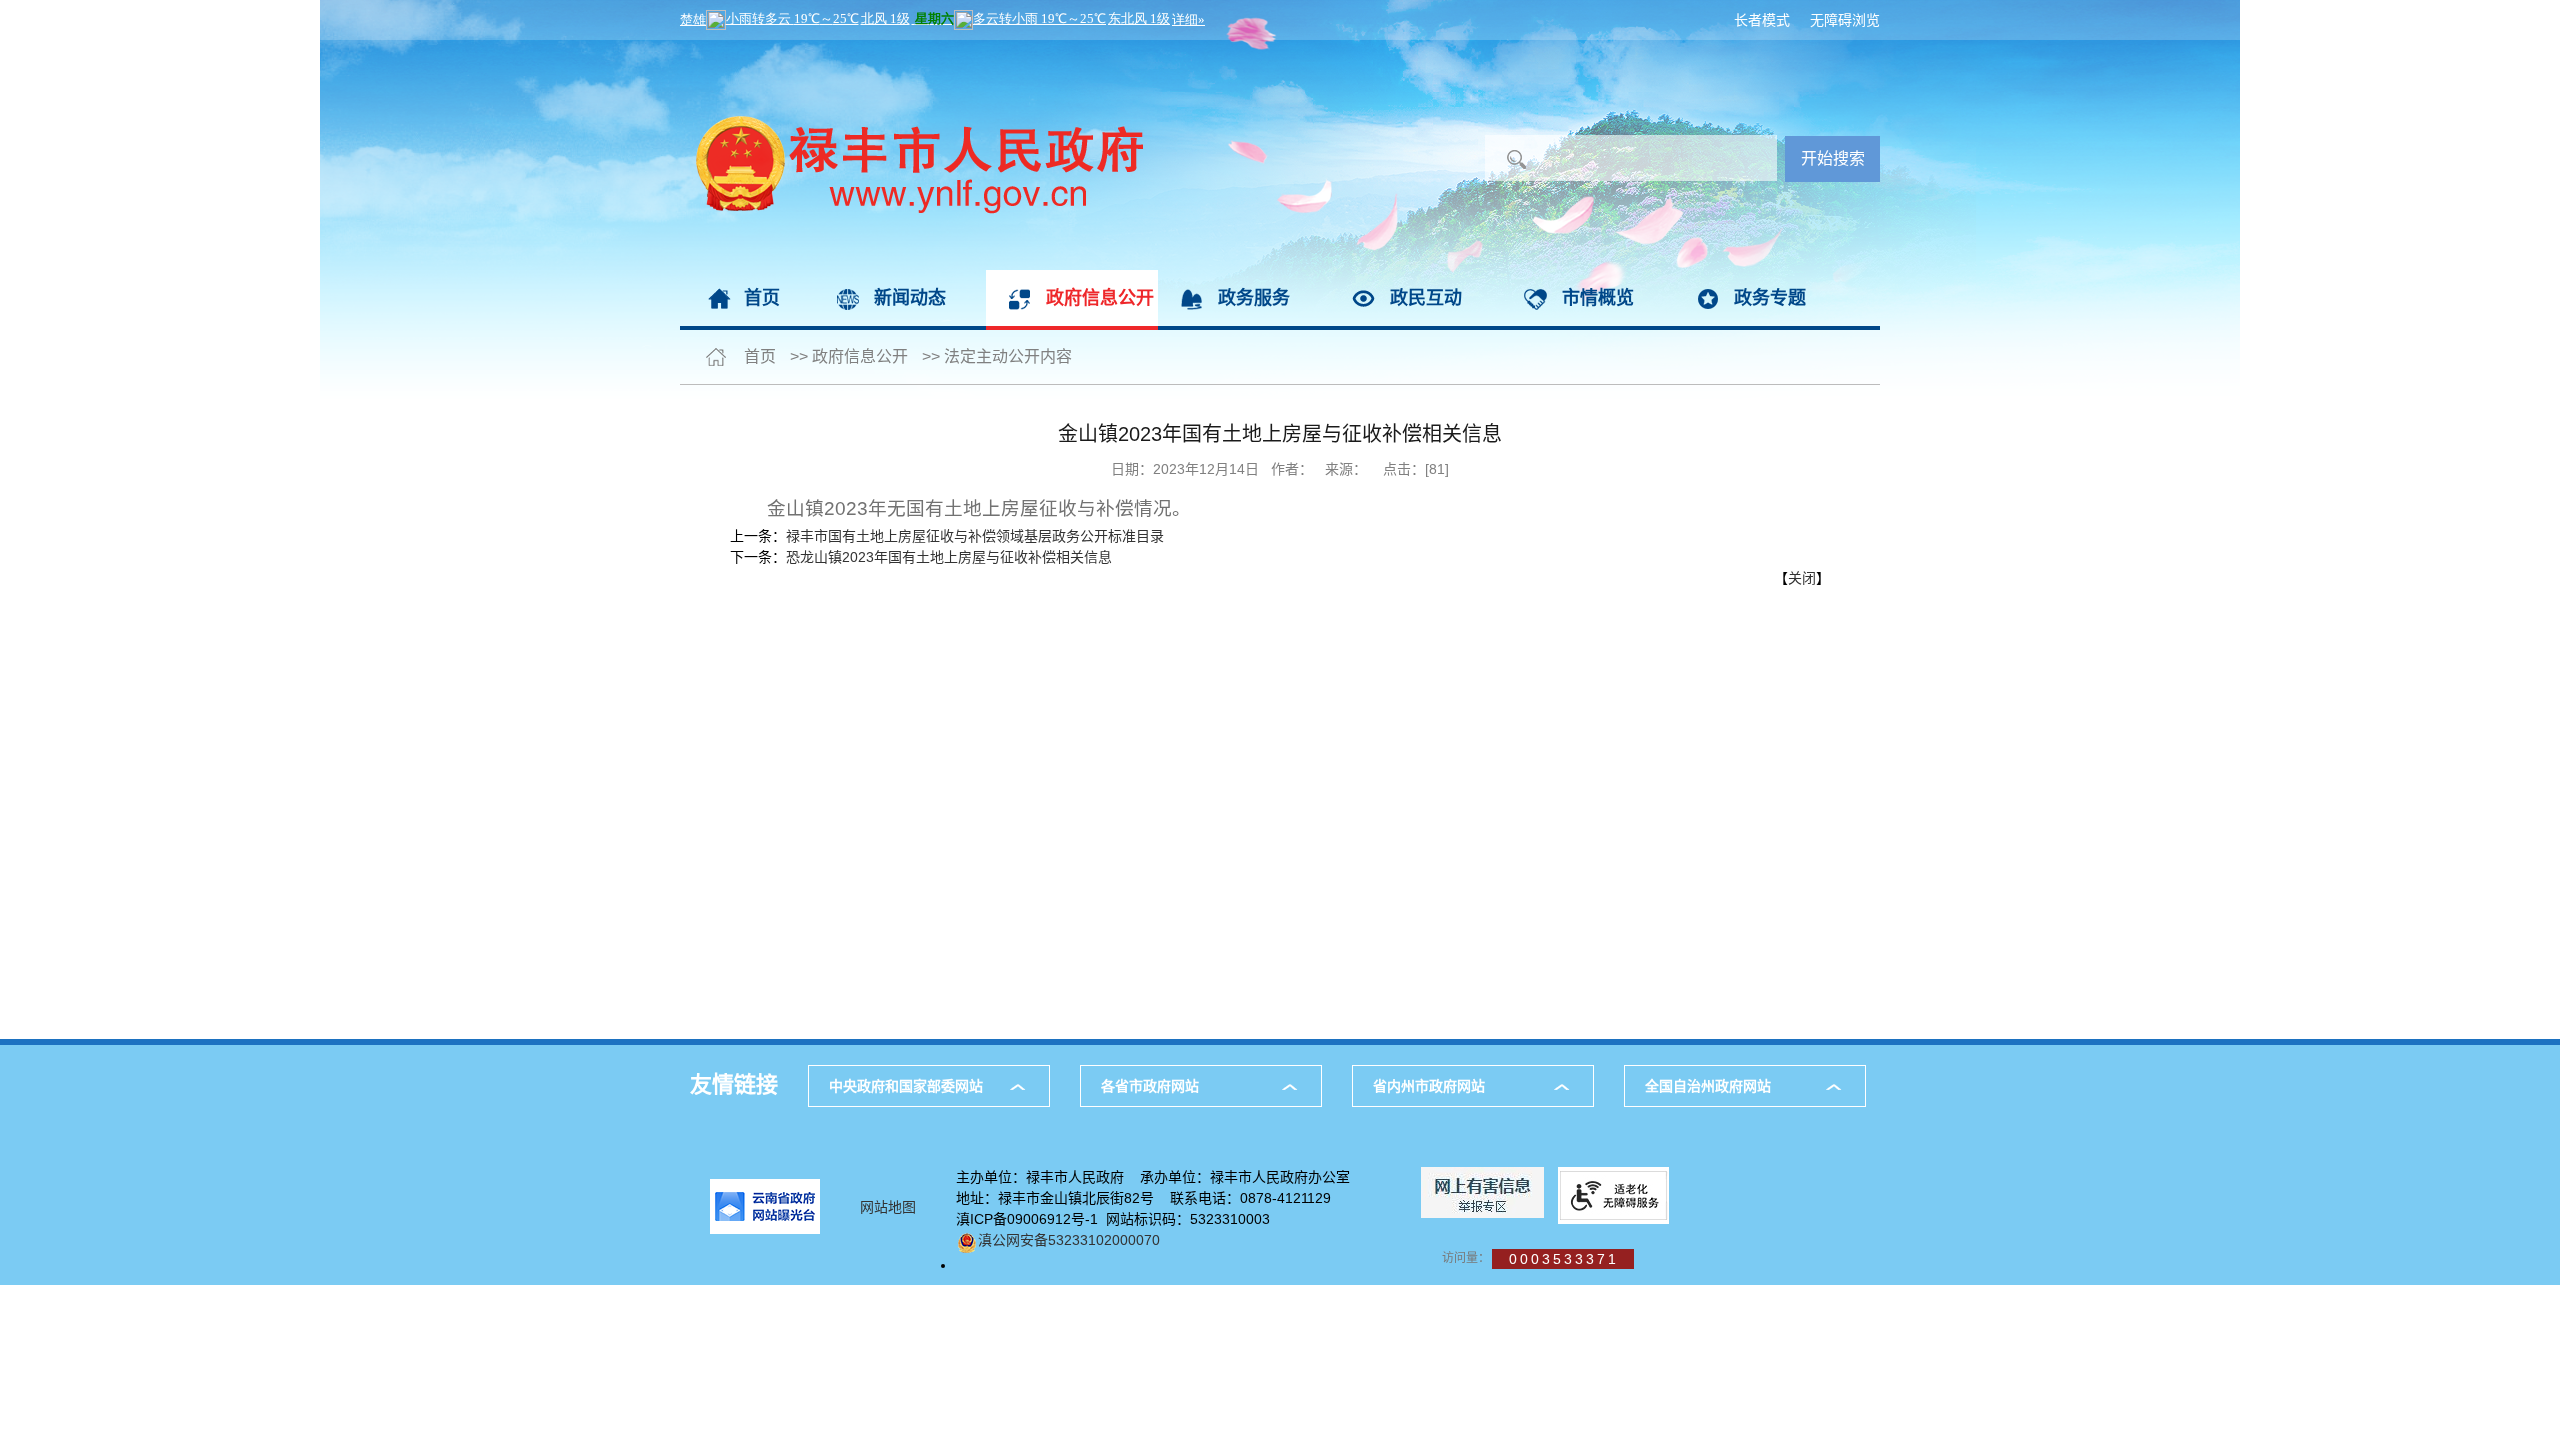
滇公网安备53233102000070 (1069, 1240)
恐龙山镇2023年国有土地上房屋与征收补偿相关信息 (949, 557)
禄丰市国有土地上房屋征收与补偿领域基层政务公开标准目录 (975, 536)
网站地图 (888, 1207)
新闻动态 (910, 298)
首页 (762, 298)
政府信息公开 (1100, 298)
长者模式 (1762, 20)
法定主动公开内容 (1008, 356)
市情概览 (1598, 298)
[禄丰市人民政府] (911, 50)
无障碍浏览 (1845, 20)
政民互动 (1426, 298)
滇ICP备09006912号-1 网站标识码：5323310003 (1113, 1219)
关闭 (1802, 578)
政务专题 (1770, 298)
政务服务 (1254, 298)
